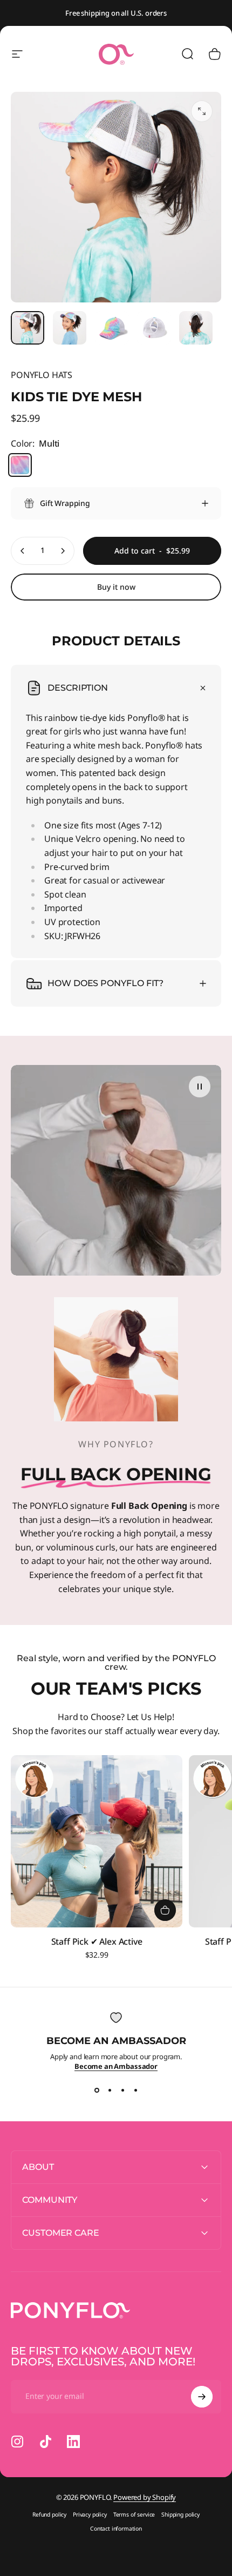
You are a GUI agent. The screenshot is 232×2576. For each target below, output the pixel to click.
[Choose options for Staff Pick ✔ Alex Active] (165, 1910)
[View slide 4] (135, 2091)
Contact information (116, 2528)
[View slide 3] (122, 2091)
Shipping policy (180, 2514)
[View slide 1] (97, 2091)
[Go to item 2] (112, 328)
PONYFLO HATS (42, 375)
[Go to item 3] (154, 328)
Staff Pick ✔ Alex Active (97, 1941)
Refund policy (49, 2514)
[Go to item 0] (28, 328)
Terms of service (134, 2514)
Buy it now (116, 587)
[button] (200, 1087)
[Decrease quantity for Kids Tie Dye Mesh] (23, 551)
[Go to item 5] (196, 328)
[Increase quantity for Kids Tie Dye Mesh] (63, 551)
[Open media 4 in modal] (202, 111)
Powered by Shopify (145, 2497)
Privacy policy (90, 2514)
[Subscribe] (202, 2397)
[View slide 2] (110, 2091)
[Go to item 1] (70, 328)
